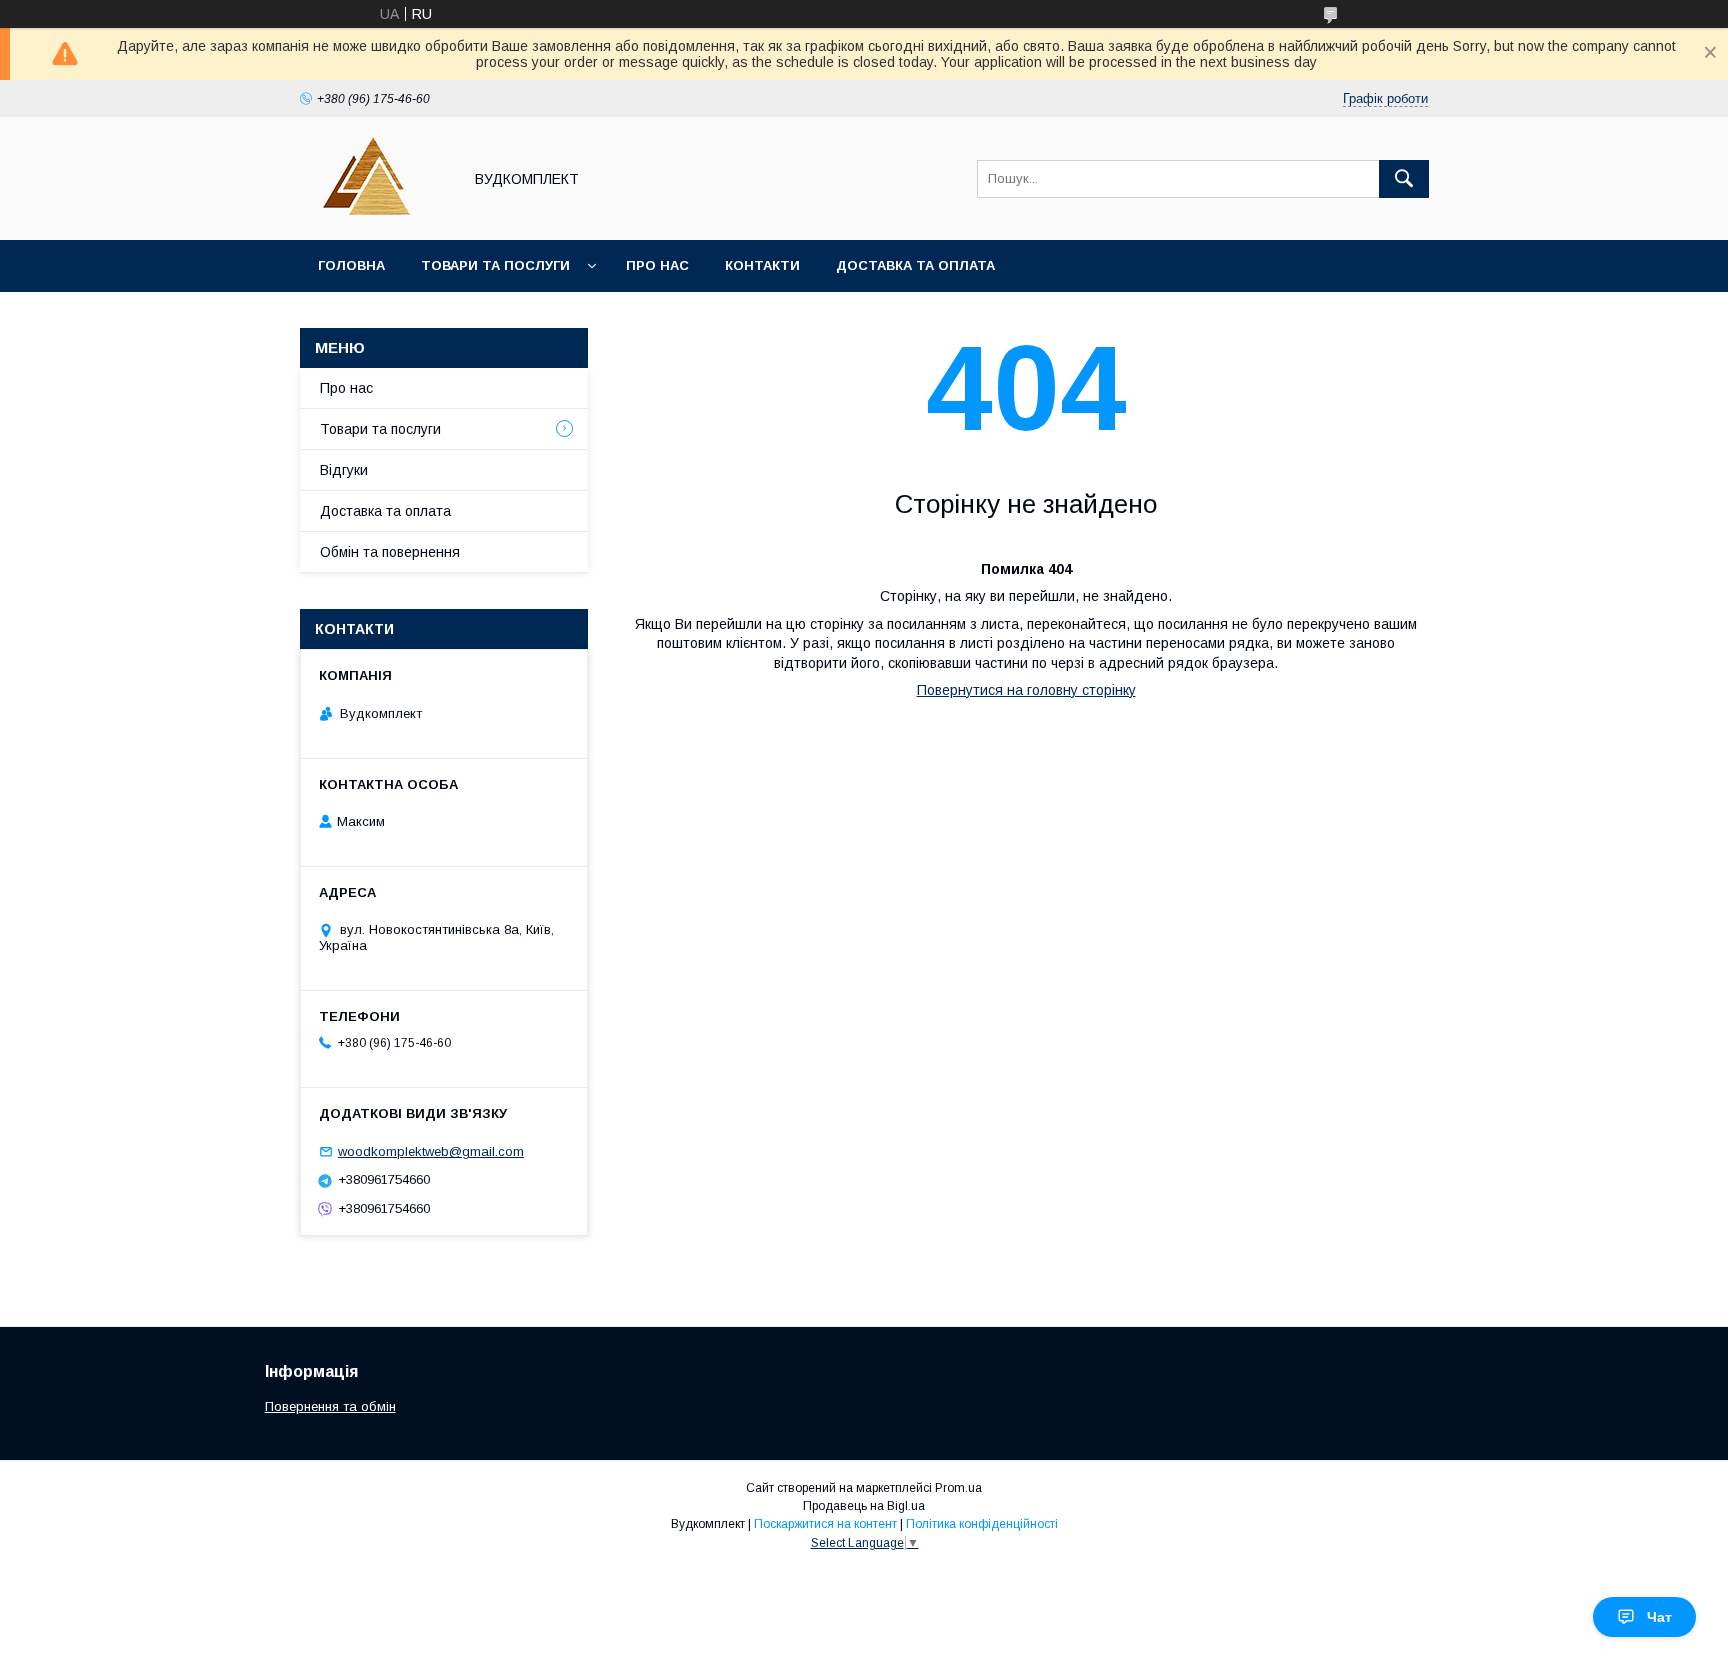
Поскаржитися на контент (825, 1524)
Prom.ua (958, 1488)
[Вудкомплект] (375, 214)
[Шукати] (1404, 179)
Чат (1659, 1617)
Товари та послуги (495, 265)
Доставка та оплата (915, 265)
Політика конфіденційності (982, 1524)
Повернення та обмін (330, 1406)
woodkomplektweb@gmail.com (431, 1151)
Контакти (762, 265)
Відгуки (344, 470)
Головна (351, 265)
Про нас (657, 265)
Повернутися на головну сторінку (1026, 690)
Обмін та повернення (390, 552)
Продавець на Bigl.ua (864, 1506)
